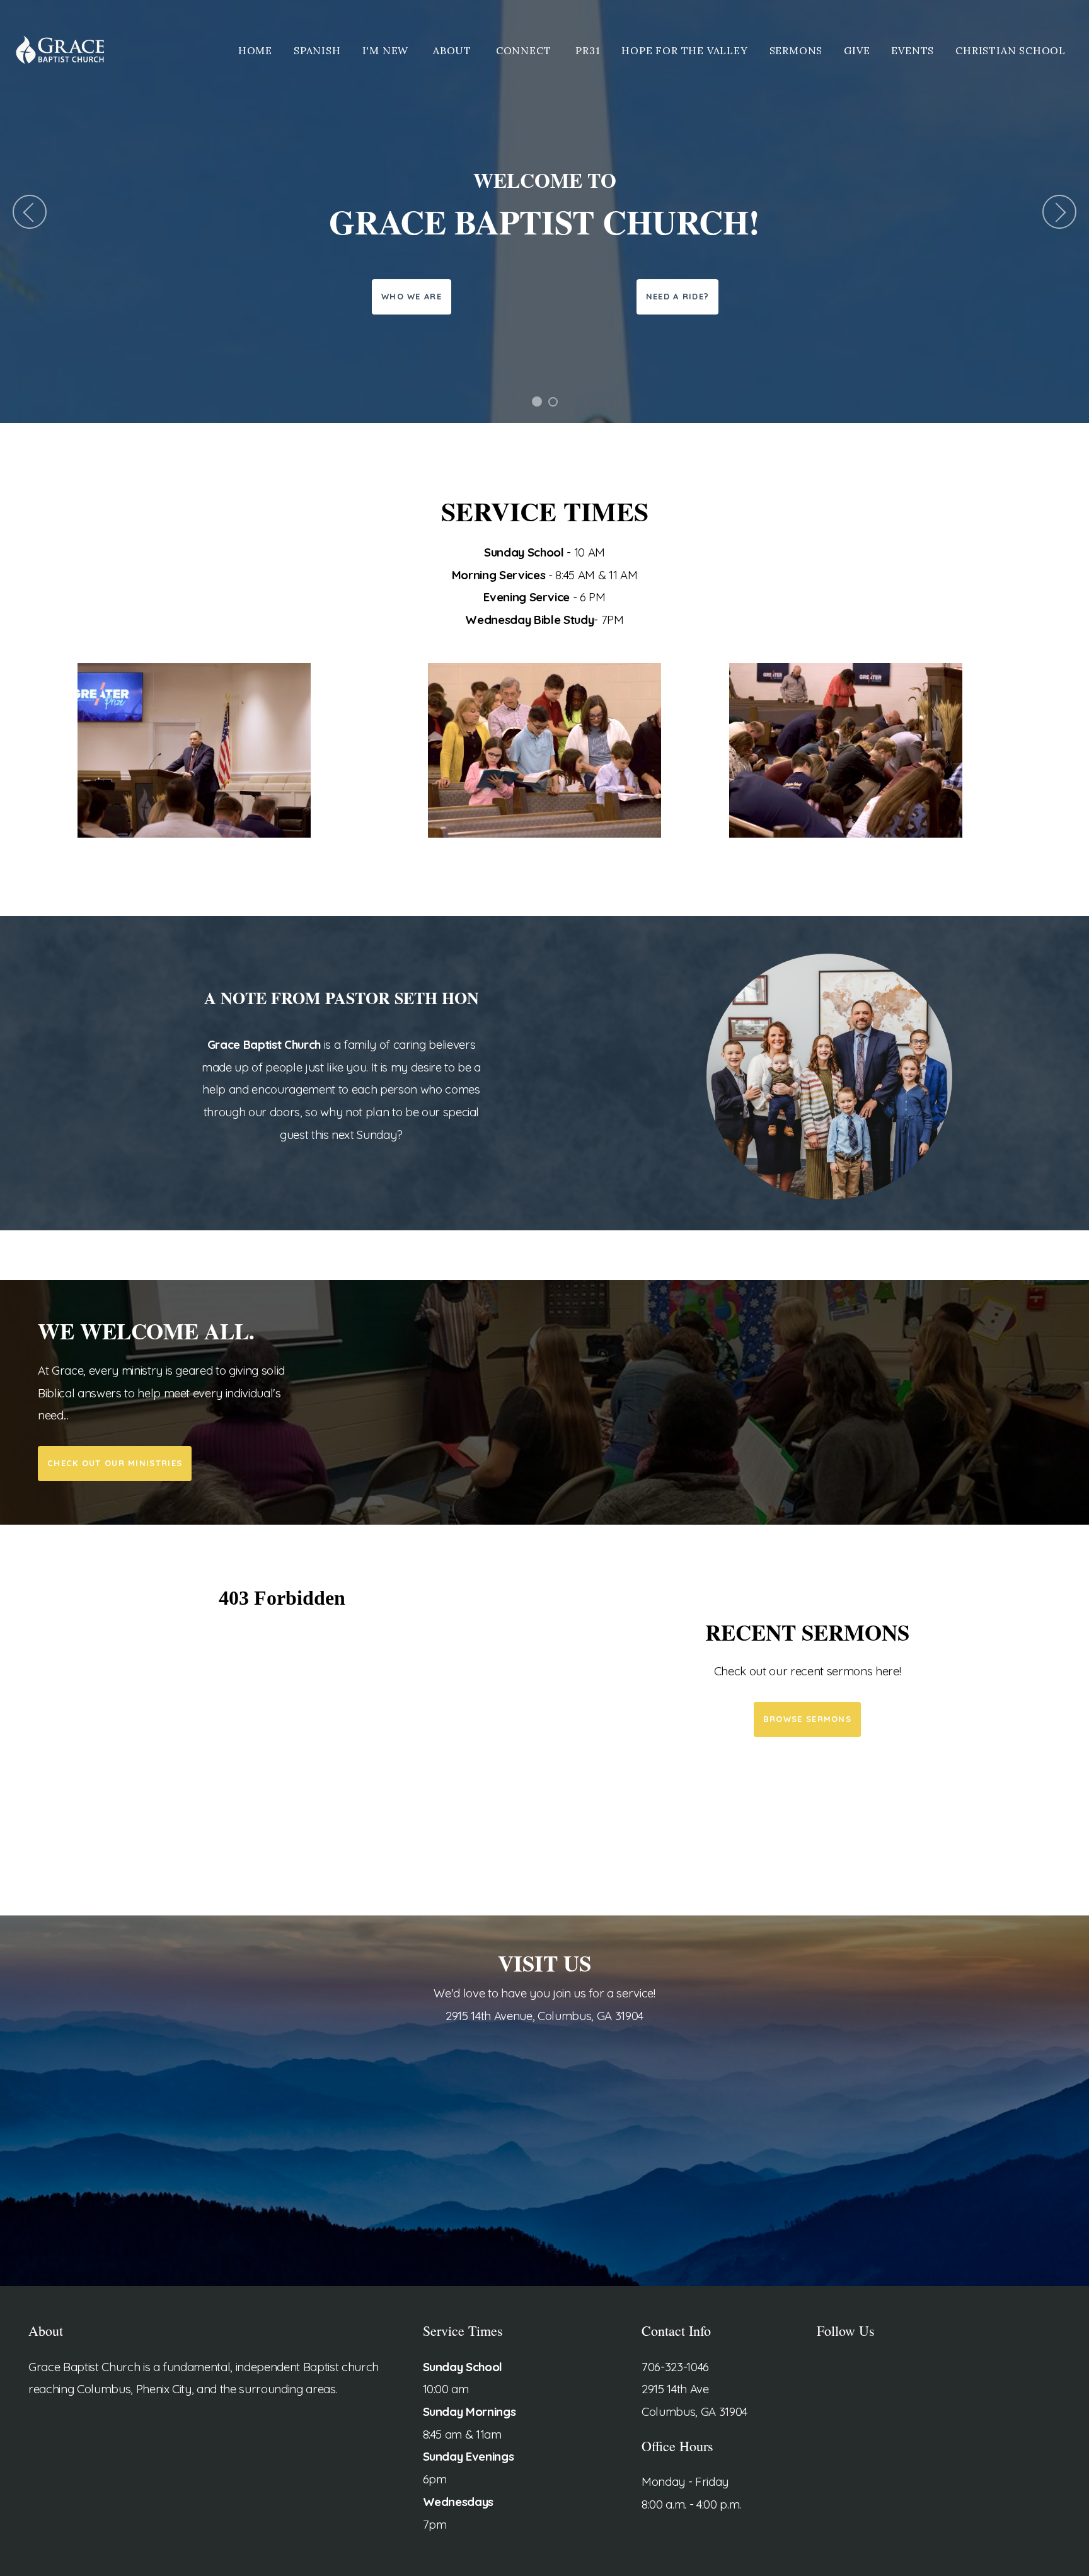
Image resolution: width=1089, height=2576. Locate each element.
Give (857, 50)
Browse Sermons (807, 1719)
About (454, 50)
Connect (525, 50)
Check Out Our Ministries (115, 1463)
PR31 (588, 50)
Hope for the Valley (684, 50)
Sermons (796, 50)
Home (255, 50)
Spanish (317, 50)
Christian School (1011, 50)
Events (913, 50)
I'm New (387, 50)
